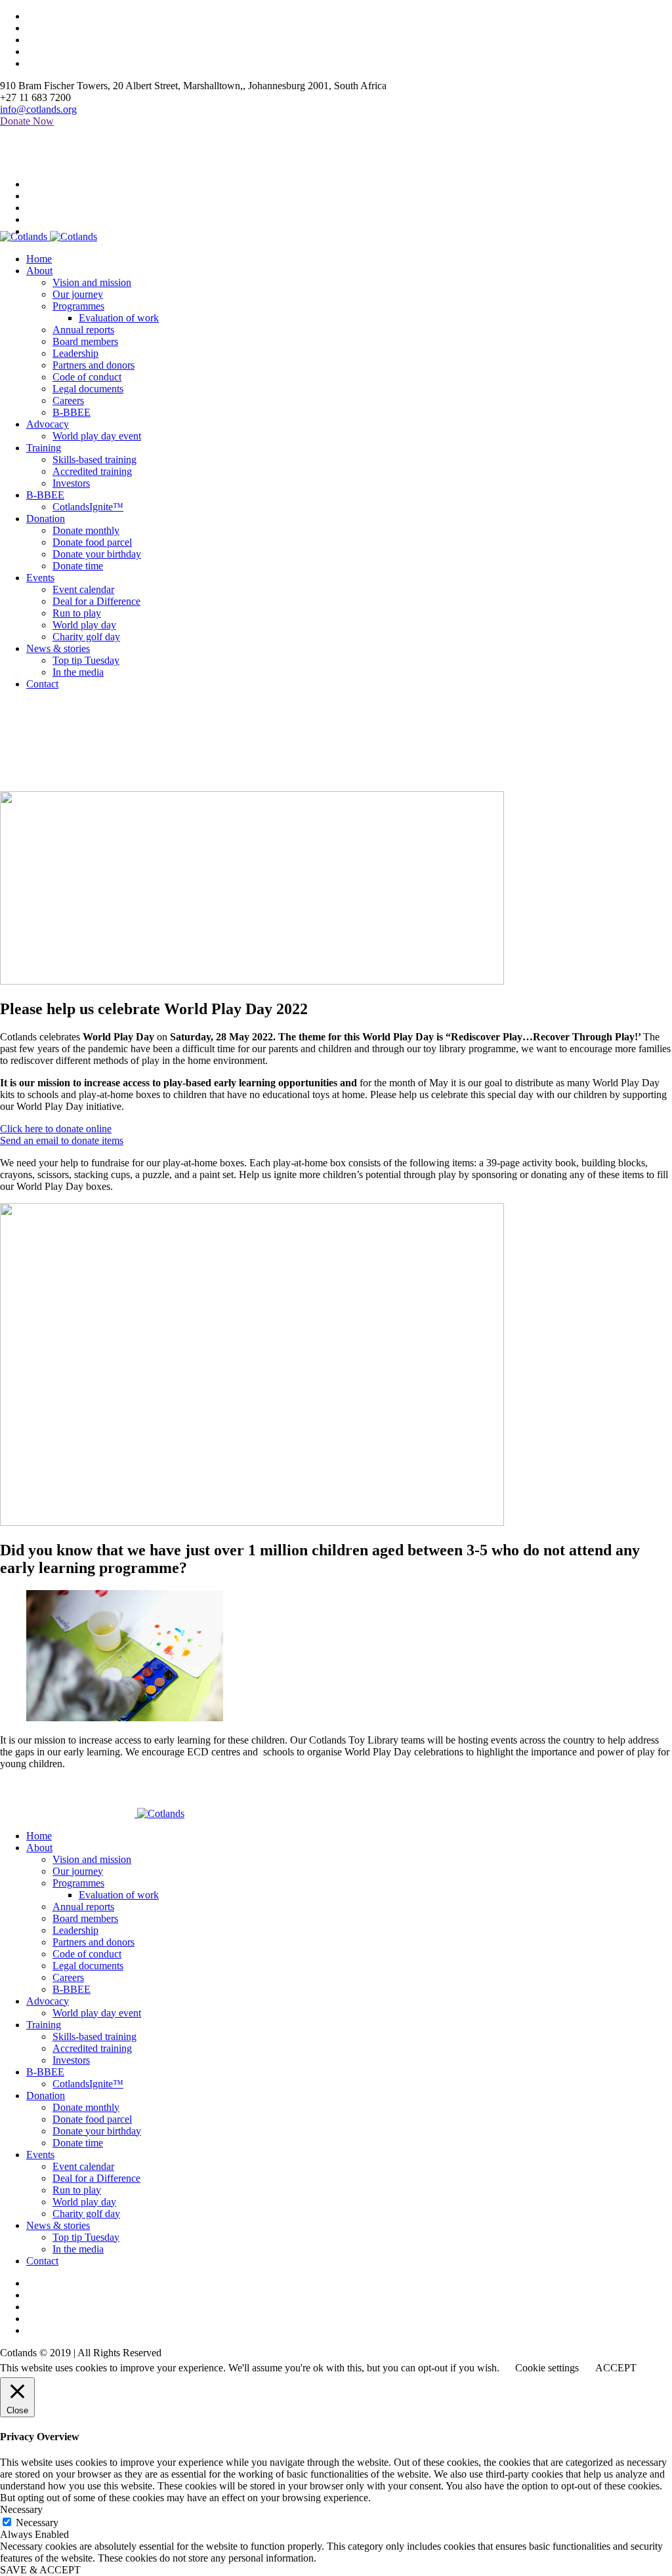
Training (44, 2025)
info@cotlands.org (38, 109)
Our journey (78, 1871)
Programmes (78, 1883)
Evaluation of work (119, 1895)
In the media (78, 2249)
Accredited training (92, 2048)
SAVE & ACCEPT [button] (40, 2570)
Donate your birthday (97, 2131)
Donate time (78, 2143)
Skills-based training (94, 2036)
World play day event (97, 2013)
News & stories (58, 2225)
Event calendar (83, 2166)
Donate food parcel (92, 2119)
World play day (84, 2202)
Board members (85, 1918)
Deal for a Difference (96, 2178)
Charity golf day (86, 2214)
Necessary (37, 2523)
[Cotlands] (49, 236)
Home (13, 785)
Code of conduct (87, 1954)
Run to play (77, 2190)
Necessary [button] (21, 2509)
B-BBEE (72, 1989)
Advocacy (48, 2001)
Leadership (75, 1930)
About (39, 1848)
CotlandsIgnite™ (88, 2084)
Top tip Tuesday (86, 2237)
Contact (42, 2261)
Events (40, 2155)
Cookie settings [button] (547, 2368)
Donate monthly (86, 2107)
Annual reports (83, 1907)
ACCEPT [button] (616, 2368)
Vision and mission (92, 1859)
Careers (68, 1977)
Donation (46, 2096)
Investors (71, 2060)
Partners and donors (94, 1942)
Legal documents (88, 1966)
